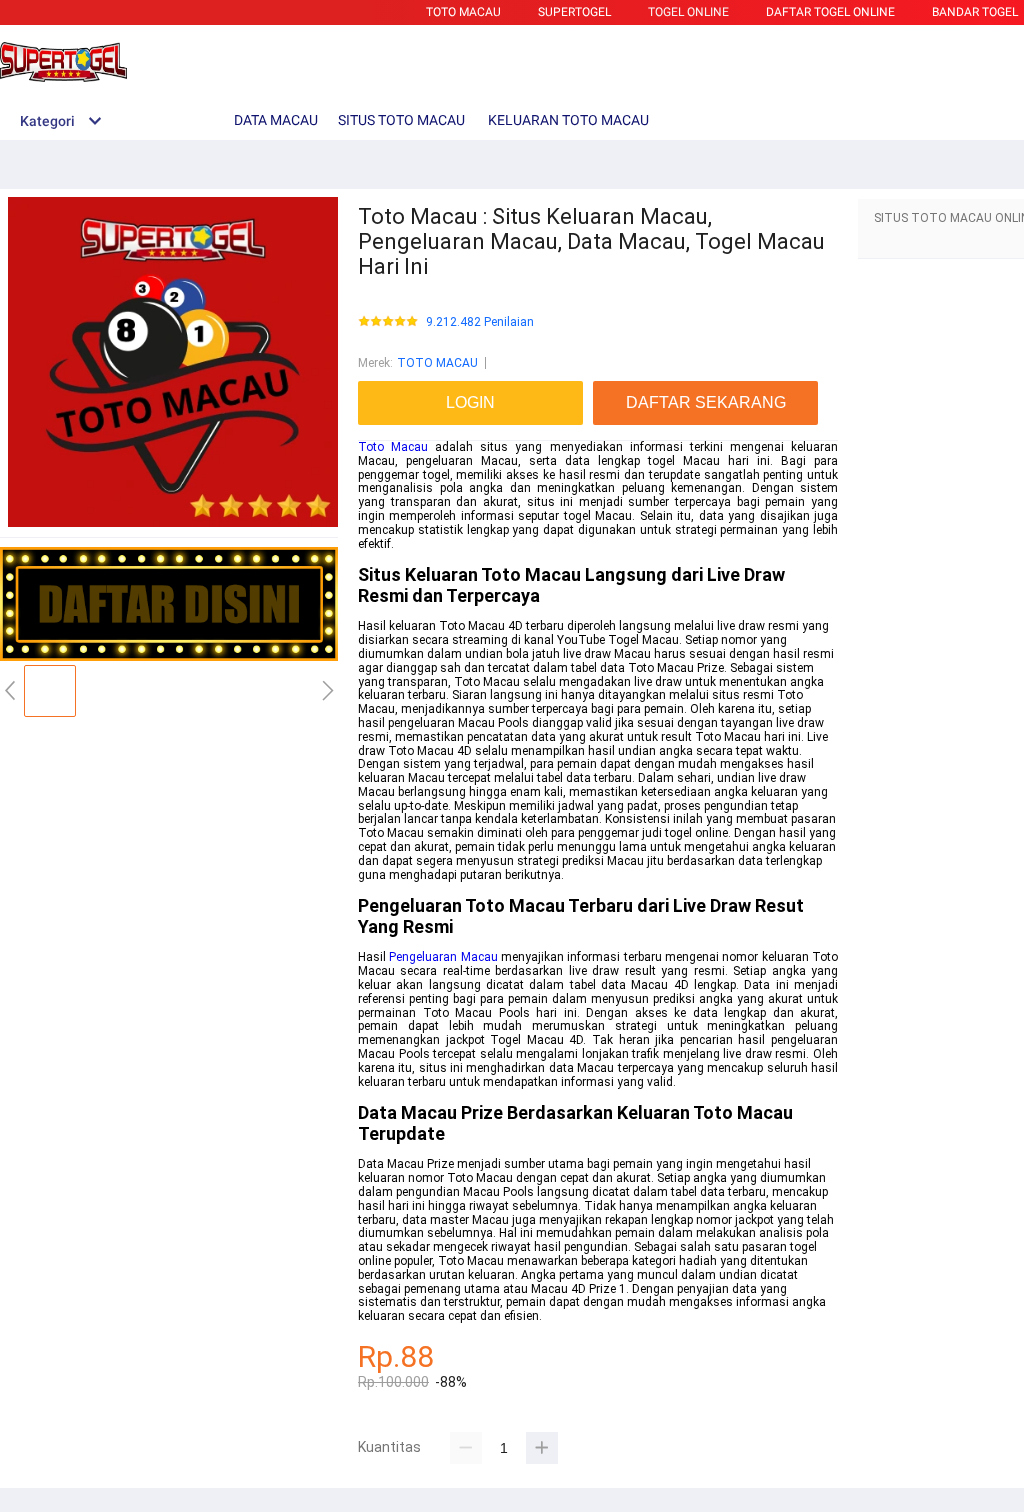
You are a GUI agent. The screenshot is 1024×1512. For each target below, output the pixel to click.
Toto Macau (393, 447)
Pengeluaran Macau (443, 957)
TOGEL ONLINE (688, 12)
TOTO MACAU (463, 12)
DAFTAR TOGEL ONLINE (830, 12)
